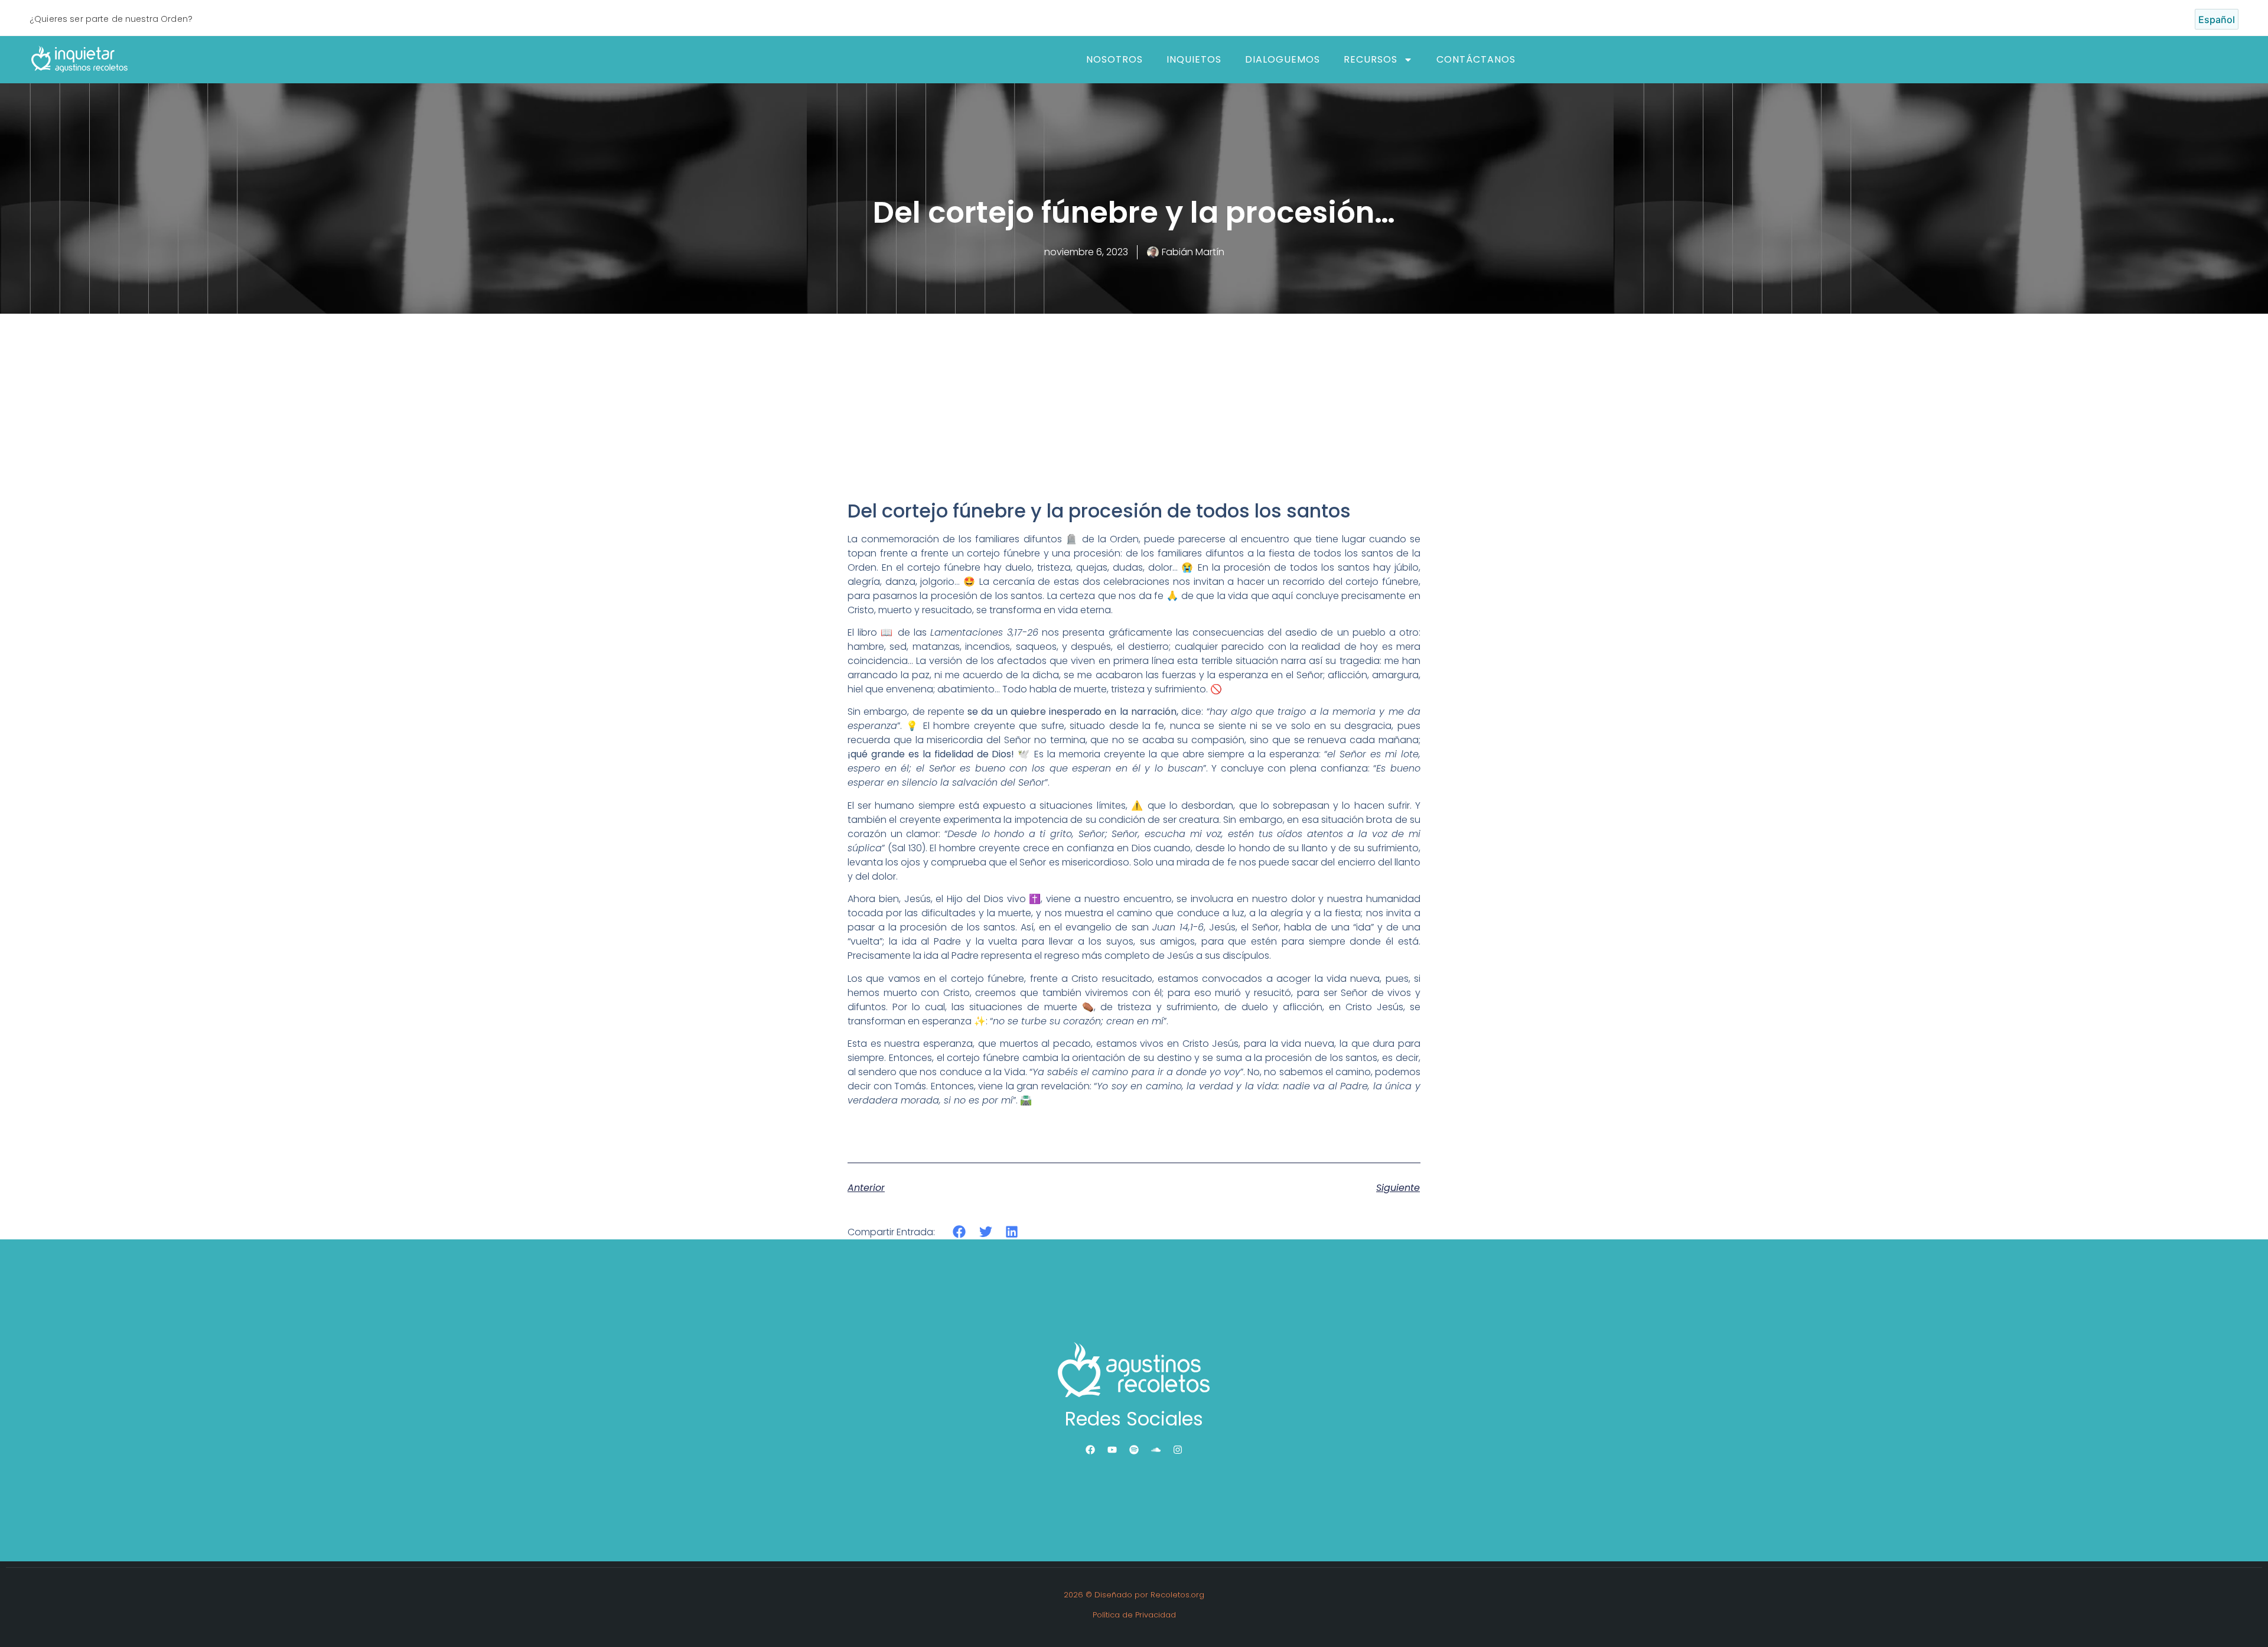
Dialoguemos (1283, 59)
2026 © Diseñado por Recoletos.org (1134, 1595)
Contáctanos (1476, 59)
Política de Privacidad (1134, 1615)
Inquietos (1194, 59)
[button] (959, 1231)
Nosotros (1115, 59)
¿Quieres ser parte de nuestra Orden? (111, 19)
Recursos (1371, 59)
